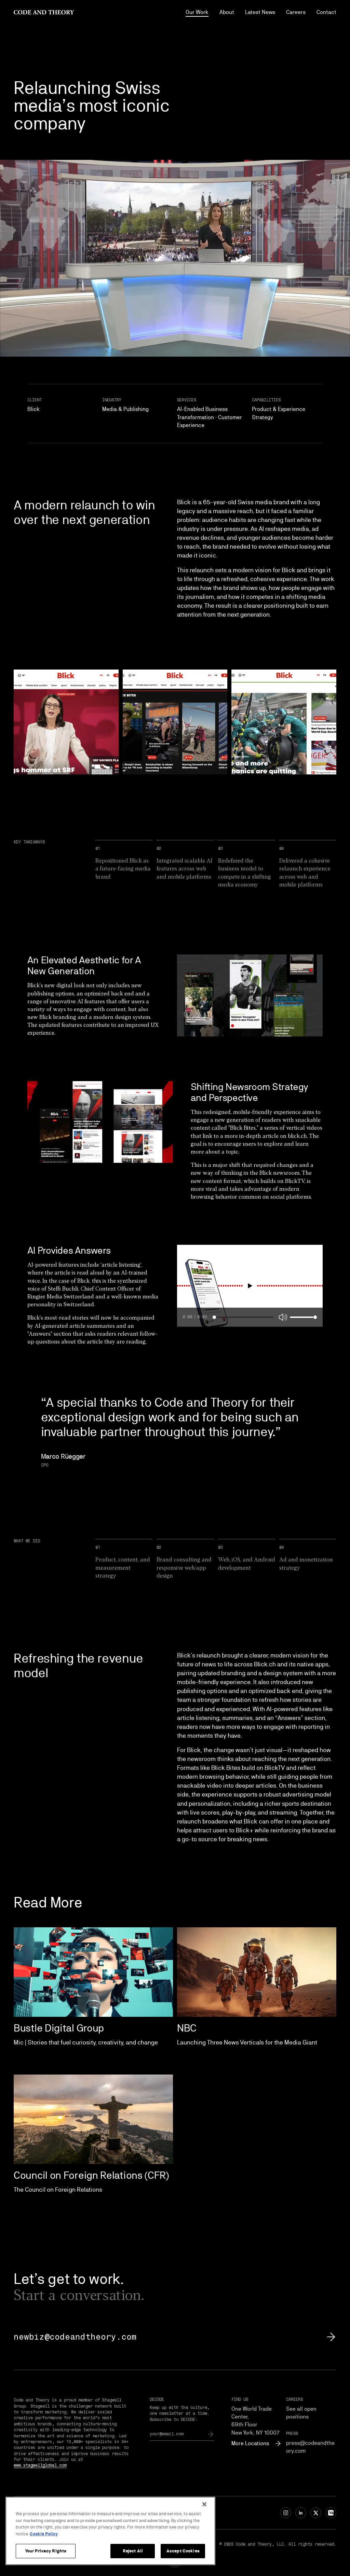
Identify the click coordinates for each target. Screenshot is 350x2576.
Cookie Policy (44, 2534)
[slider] (214, 1317)
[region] (110, 2531)
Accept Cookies (183, 2551)
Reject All (133, 2551)
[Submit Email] (211, 2434)
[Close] (204, 2504)
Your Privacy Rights (46, 2551)
